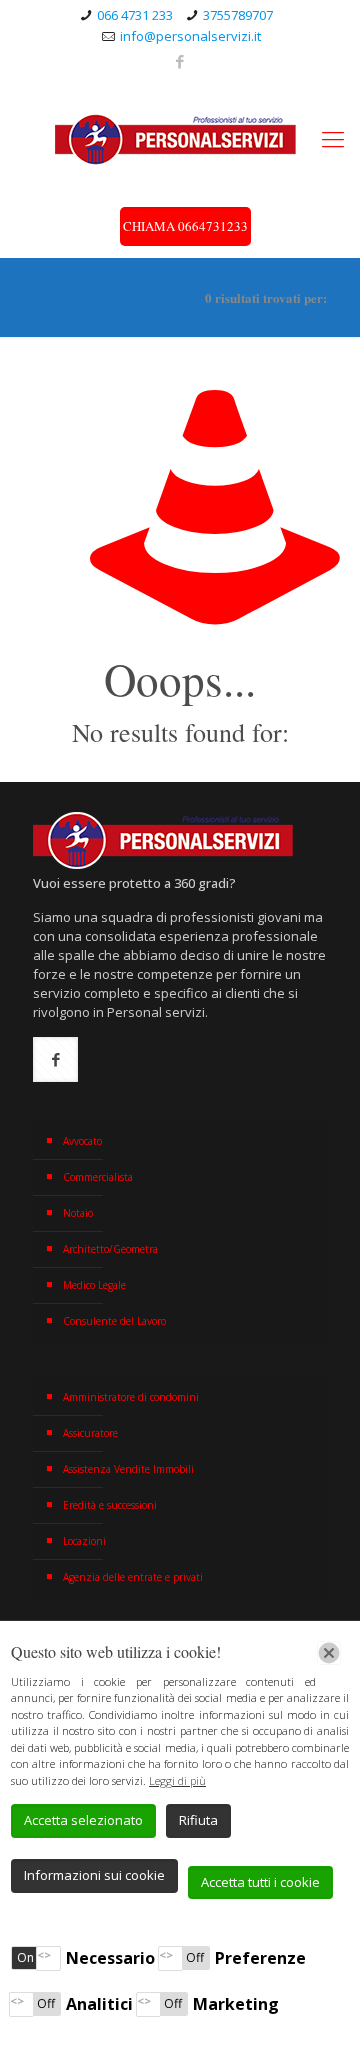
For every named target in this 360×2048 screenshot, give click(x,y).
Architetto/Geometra (110, 1249)
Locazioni (84, 1541)
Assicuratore (90, 1433)
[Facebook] (180, 61)
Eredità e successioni (110, 1505)
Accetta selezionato (83, 1820)
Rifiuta (198, 1820)
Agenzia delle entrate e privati (133, 1577)
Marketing (236, 2004)
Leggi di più (177, 1780)
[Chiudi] (329, 1653)
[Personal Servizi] (180, 138)
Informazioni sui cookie (94, 1875)
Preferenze (260, 1958)
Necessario (110, 1958)
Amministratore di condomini (131, 1397)
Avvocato (82, 1141)
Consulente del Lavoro (114, 1321)
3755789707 (238, 15)
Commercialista (98, 1177)
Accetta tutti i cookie (260, 1882)
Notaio (78, 1213)
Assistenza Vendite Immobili (128, 1469)
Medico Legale (94, 1285)
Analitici (99, 2004)
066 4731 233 (135, 15)
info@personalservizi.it (190, 36)
